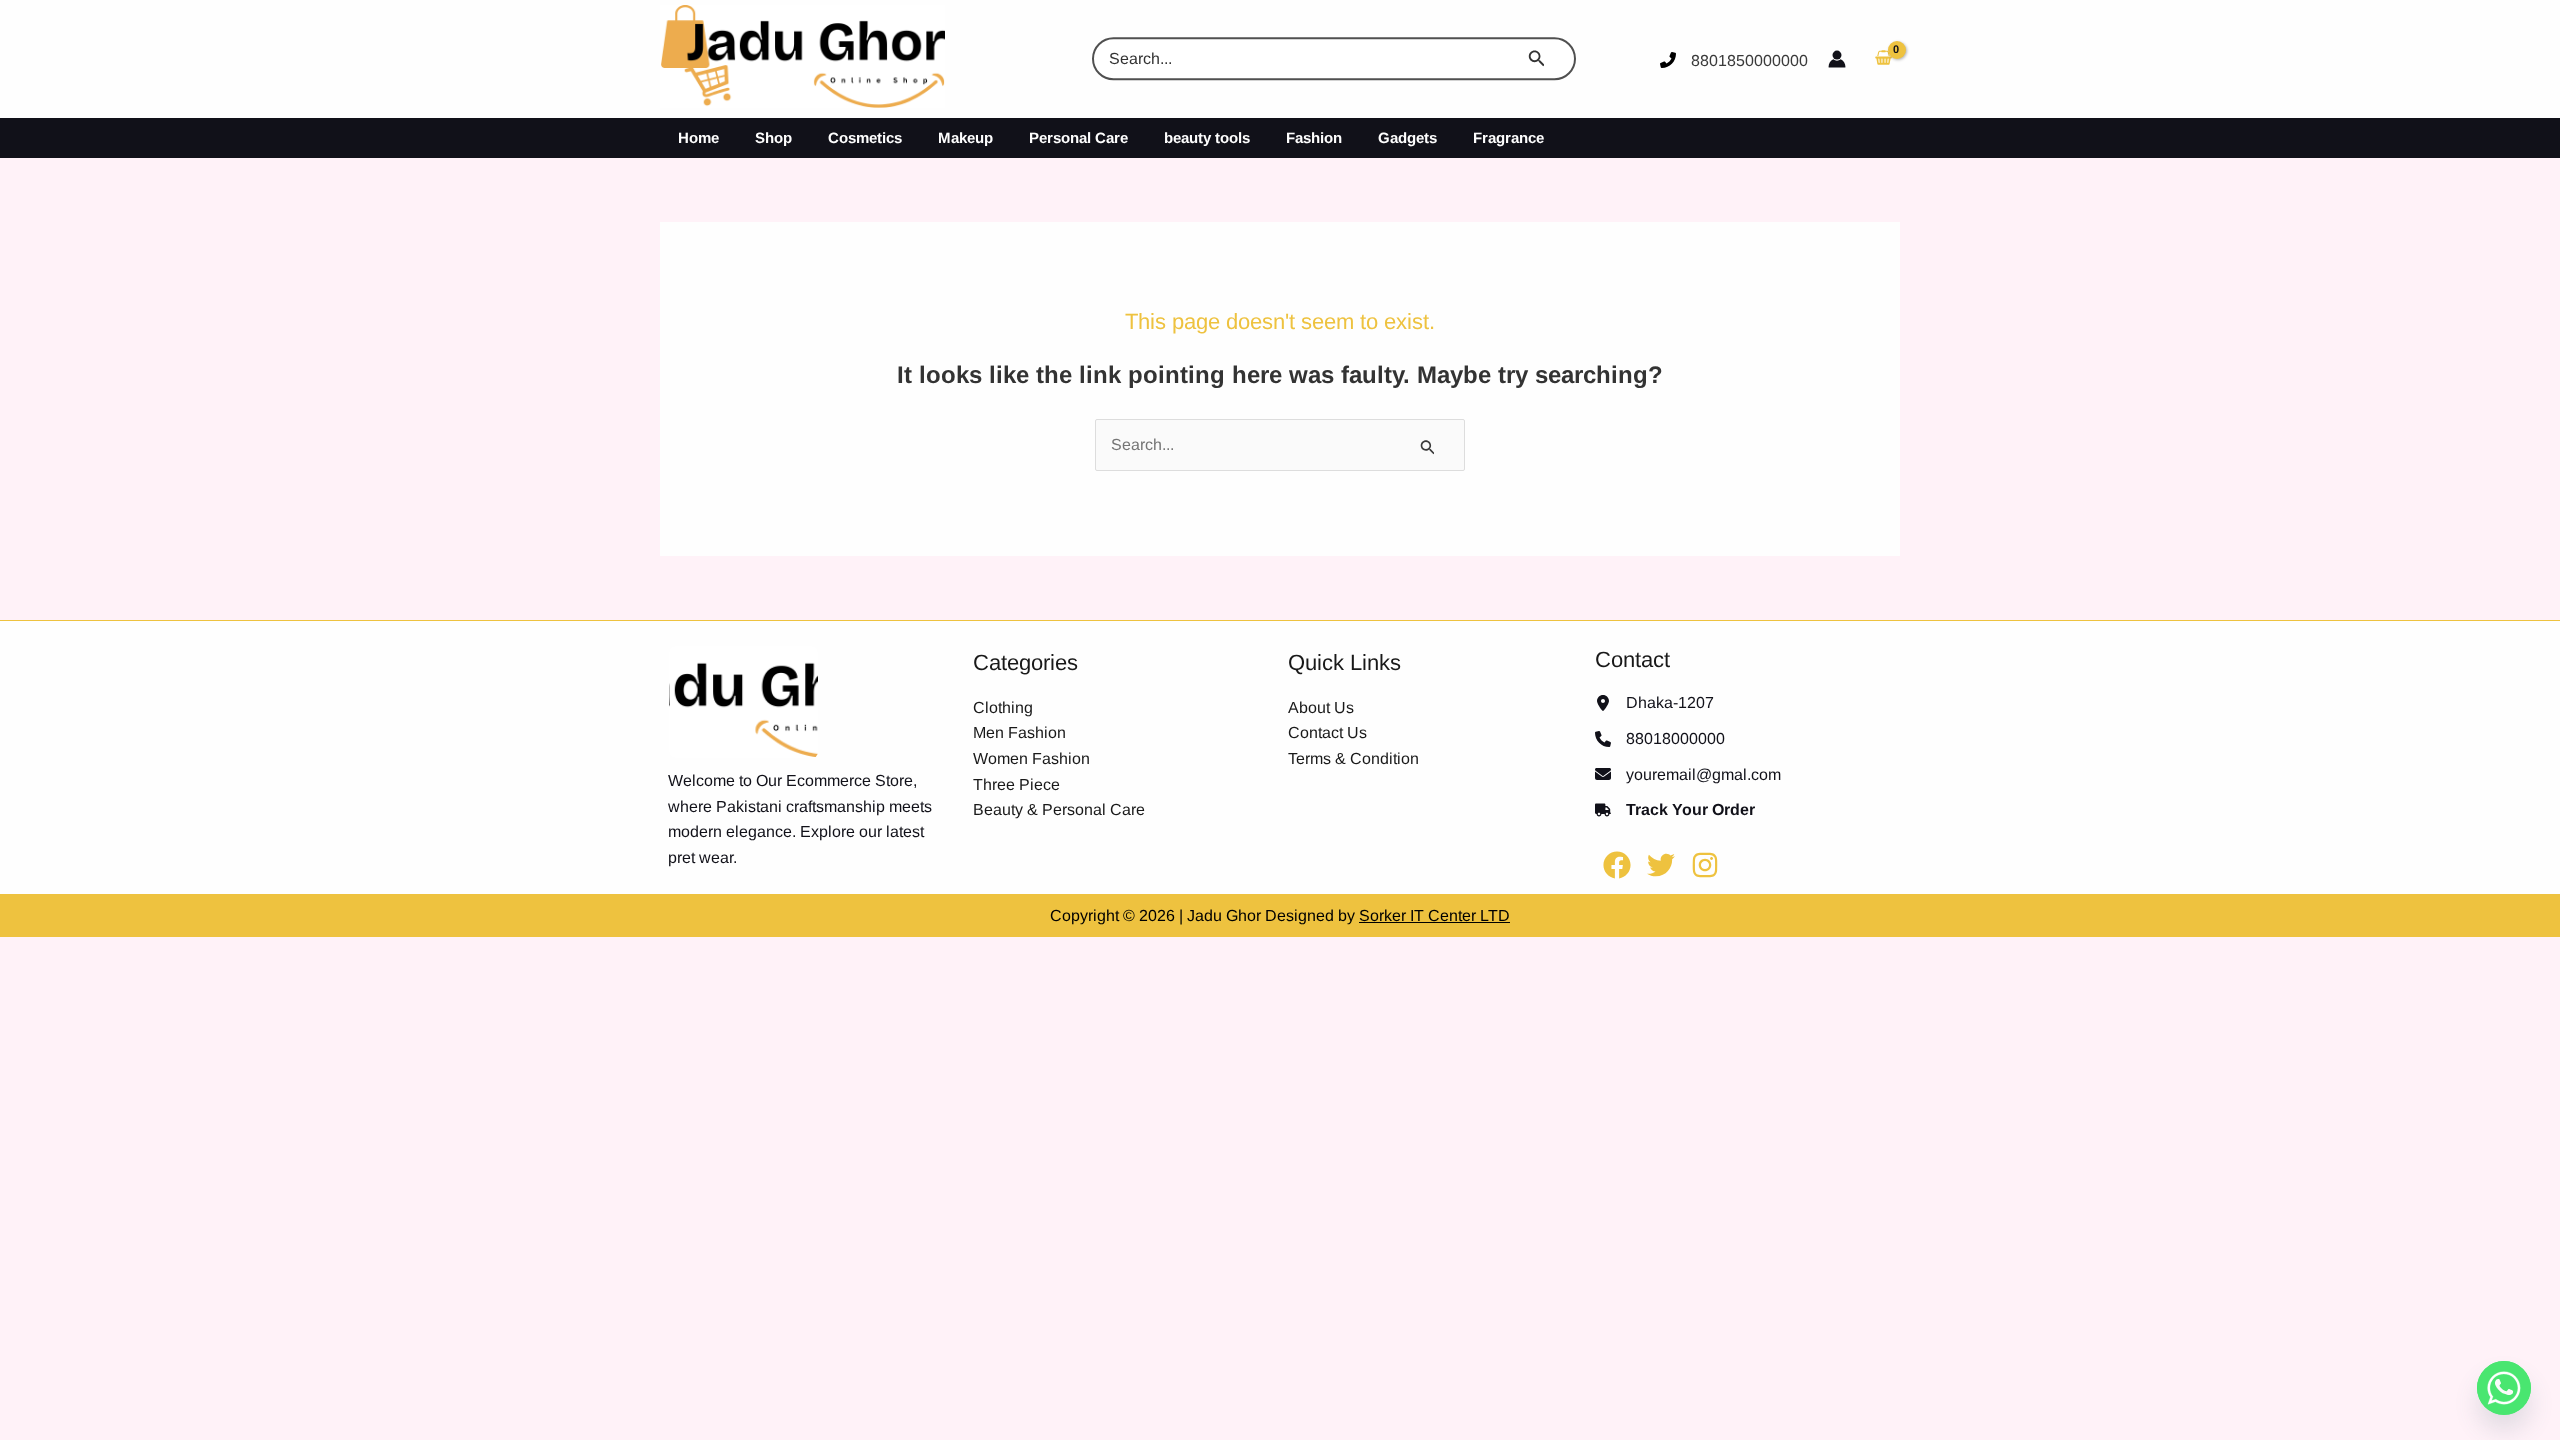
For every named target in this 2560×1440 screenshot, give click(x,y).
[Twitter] (1661, 865)
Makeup (965, 137)
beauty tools (1207, 137)
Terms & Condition (1353, 758)
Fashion (1314, 137)
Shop (773, 137)
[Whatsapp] (2504, 1388)
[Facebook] (1617, 865)
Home (698, 137)
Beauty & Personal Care (1059, 809)
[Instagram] (1705, 865)
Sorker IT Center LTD (1434, 915)
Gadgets (1407, 137)
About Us (1321, 707)
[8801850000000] (1734, 61)
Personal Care (1078, 137)
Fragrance (1508, 137)
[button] (1544, 59)
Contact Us (1327, 732)
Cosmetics (865, 137)
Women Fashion (1031, 758)
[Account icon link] (1837, 59)
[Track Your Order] (1675, 810)
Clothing (1003, 707)
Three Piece (1016, 784)
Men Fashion (1019, 732)
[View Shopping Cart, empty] (1883, 58)
